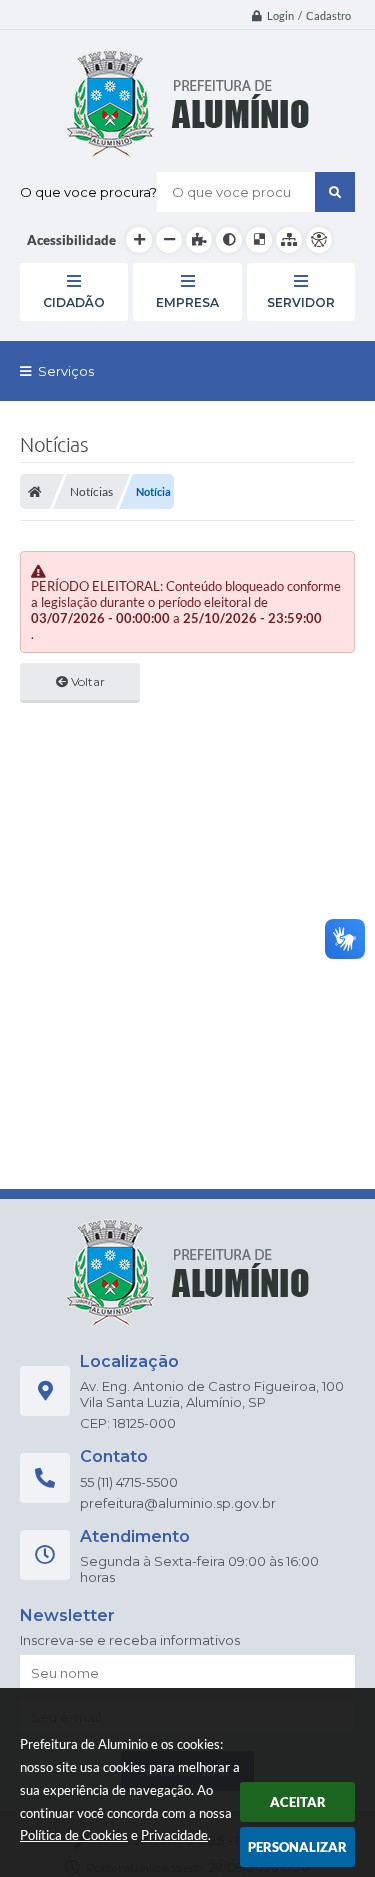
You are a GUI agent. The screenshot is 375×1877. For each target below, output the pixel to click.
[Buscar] (335, 192)
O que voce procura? (88, 192)
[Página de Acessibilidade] (319, 240)
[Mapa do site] (289, 240)
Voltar (86, 681)
